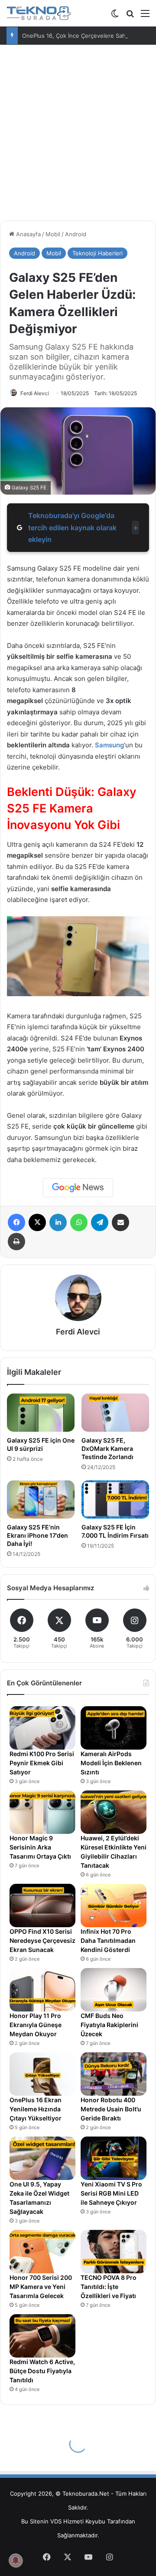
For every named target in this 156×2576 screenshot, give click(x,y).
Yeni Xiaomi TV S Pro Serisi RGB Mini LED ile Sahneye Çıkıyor (111, 2193)
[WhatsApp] (79, 1222)
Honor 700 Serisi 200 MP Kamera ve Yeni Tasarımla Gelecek (41, 2287)
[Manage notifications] (16, 2560)
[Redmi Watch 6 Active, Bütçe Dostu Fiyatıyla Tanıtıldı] (42, 2336)
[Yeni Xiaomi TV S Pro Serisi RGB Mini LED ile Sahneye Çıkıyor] (114, 2158)
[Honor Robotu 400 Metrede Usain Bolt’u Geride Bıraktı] (114, 2074)
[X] (37, 1222)
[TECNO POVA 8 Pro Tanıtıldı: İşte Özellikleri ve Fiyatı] (114, 2252)
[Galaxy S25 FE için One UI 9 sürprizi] (41, 1413)
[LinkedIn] (58, 1222)
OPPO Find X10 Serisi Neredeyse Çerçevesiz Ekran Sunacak (42, 1940)
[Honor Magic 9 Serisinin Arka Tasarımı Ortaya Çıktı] (42, 1812)
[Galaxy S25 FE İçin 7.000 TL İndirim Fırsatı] (115, 1499)
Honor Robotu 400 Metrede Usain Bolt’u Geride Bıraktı (111, 2109)
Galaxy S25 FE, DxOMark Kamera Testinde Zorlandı (107, 1448)
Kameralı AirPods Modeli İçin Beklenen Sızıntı (111, 1763)
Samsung (109, 745)
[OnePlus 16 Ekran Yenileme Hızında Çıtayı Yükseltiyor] (42, 2074)
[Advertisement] (78, 136)
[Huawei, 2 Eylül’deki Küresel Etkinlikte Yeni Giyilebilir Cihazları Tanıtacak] (114, 1812)
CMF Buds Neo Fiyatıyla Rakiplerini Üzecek (109, 2025)
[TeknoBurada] (39, 13)
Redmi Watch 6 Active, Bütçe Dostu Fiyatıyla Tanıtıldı (42, 2371)
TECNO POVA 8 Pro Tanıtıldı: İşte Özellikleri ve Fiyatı (109, 2287)
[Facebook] (16, 1222)
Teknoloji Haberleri (97, 253)
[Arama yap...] (130, 16)
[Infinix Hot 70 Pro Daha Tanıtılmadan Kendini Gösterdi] (114, 1906)
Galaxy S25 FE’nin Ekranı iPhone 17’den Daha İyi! (37, 1535)
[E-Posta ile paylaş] (120, 1222)
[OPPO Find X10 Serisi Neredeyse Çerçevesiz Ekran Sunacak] (42, 1906)
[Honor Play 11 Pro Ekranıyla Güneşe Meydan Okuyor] (42, 1990)
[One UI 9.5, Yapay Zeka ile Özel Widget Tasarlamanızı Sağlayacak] (42, 2158)
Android (76, 234)
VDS (56, 2521)
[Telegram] (100, 1222)
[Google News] (78, 1188)
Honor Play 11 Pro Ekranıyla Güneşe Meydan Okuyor (36, 2025)
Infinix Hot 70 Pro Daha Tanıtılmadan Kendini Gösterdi (108, 1940)
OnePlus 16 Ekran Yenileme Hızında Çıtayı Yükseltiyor (36, 2109)
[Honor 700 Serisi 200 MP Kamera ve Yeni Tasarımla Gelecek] (42, 2252)
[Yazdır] (16, 1242)
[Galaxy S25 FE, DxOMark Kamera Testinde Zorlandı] (115, 1413)
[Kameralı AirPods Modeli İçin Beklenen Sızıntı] (114, 1728)
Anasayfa (28, 234)
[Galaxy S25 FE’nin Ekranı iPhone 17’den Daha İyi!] (41, 1499)
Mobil (53, 234)
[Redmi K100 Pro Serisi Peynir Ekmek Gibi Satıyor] (42, 1728)
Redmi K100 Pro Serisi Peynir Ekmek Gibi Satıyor (42, 1763)
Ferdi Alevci (35, 393)
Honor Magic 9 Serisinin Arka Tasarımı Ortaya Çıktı (40, 1847)
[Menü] (145, 16)
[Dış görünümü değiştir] (115, 16)
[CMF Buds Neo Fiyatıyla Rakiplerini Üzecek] (114, 1990)
